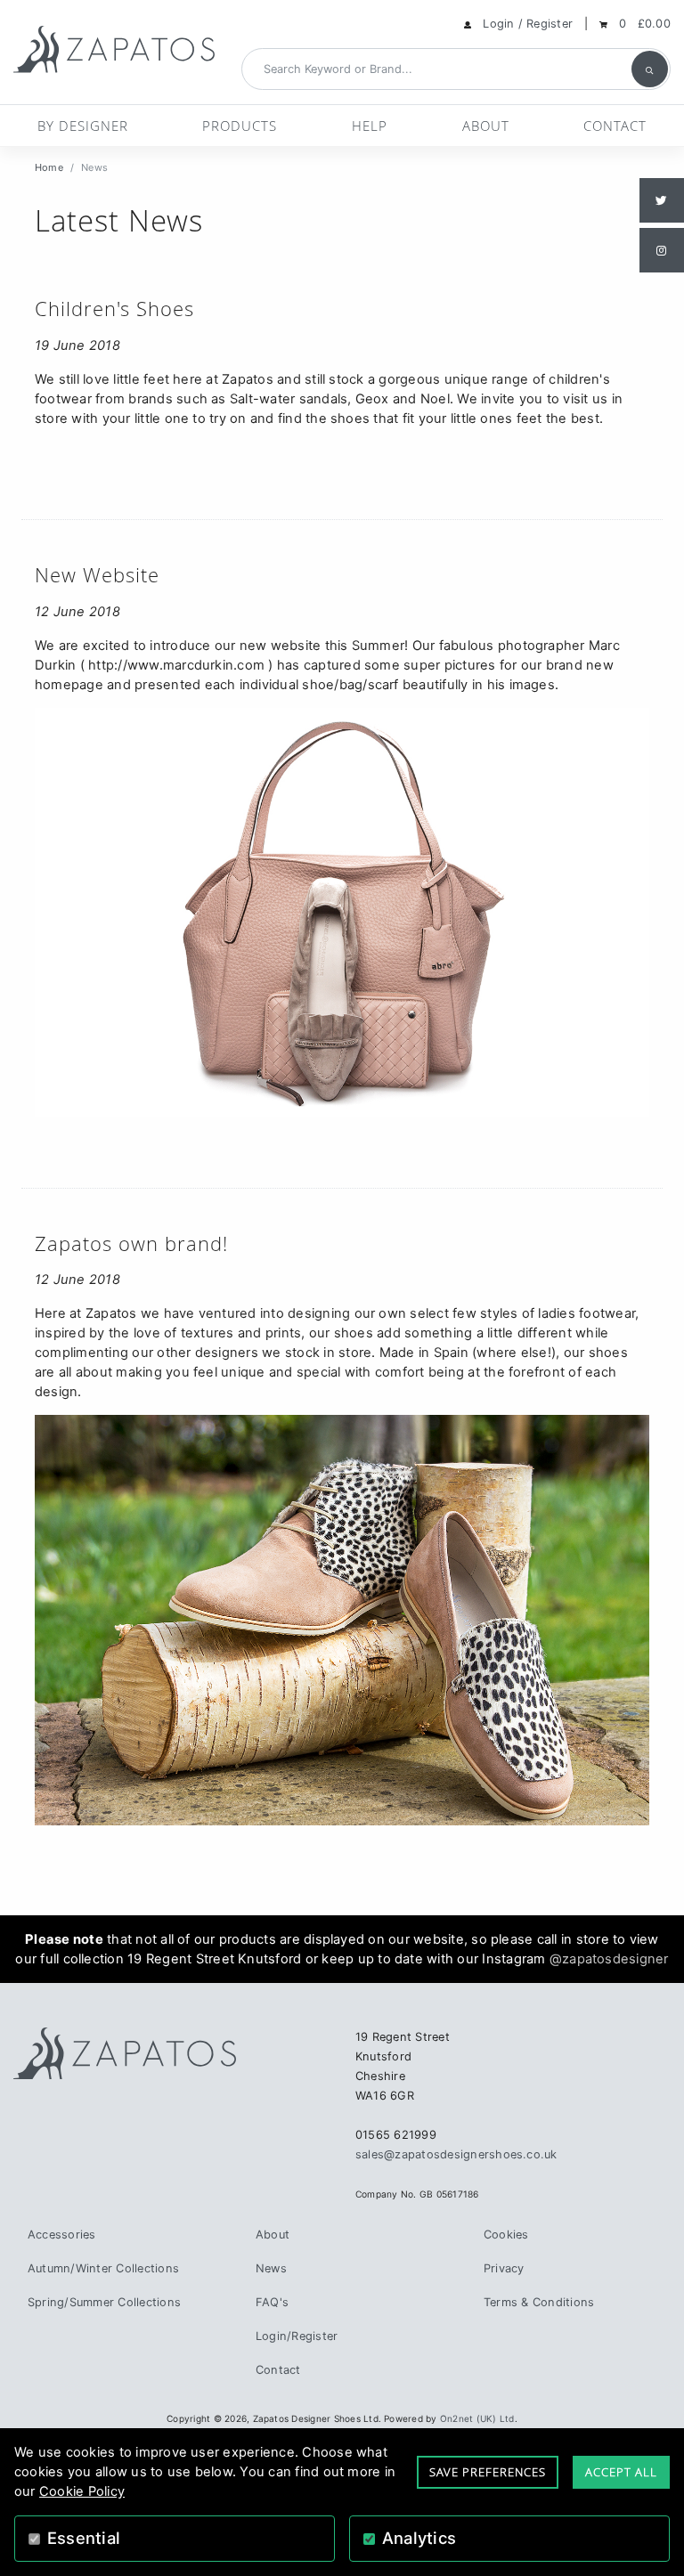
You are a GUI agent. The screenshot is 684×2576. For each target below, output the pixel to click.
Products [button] (240, 126)
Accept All (621, 2472)
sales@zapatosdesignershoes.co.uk (456, 2154)
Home (49, 167)
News (271, 2268)
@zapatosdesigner (609, 1959)
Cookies (506, 2235)
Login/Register (297, 2336)
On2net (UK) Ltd (477, 2418)
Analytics (419, 2538)
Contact (615, 126)
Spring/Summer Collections (104, 2302)
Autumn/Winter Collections (103, 2268)
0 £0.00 (645, 24)
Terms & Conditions (539, 2302)
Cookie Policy (82, 2491)
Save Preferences (488, 2472)
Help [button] (370, 126)
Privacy (504, 2268)
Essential (84, 2538)
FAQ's (272, 2302)
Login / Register (528, 24)
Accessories (62, 2235)
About (486, 126)
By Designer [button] (83, 126)
